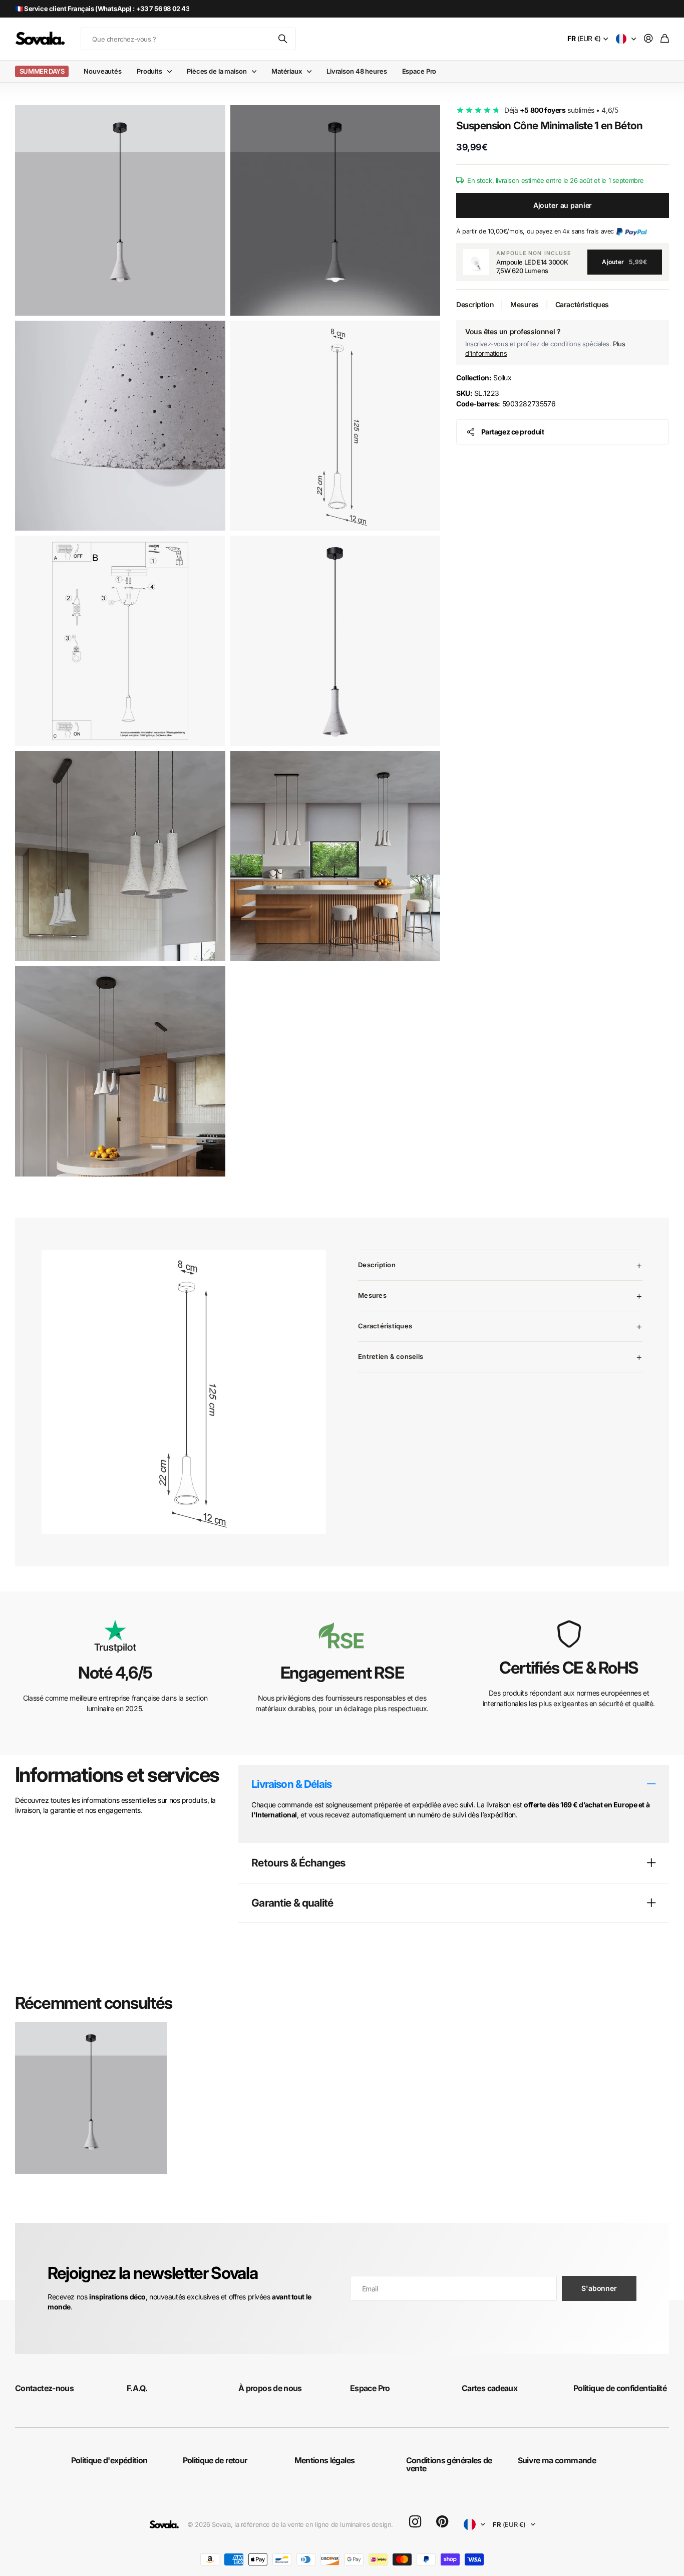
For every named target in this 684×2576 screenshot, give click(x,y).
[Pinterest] (442, 2522)
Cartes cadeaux (489, 2388)
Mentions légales (325, 2460)
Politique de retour (215, 2460)
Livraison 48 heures (357, 71)
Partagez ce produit (513, 432)
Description (475, 304)
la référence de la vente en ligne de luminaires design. (314, 2524)
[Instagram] (415, 2522)
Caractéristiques (582, 304)
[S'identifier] (648, 39)
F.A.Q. (137, 2388)
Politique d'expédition (109, 2460)
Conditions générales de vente (449, 2464)
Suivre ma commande (557, 2460)
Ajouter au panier (563, 205)
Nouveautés (103, 71)
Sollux (484, 378)
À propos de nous (270, 2388)
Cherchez (283, 39)
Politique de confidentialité (620, 2388)
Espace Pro (419, 71)
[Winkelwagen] (665, 39)
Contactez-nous (44, 2388)
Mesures (525, 304)
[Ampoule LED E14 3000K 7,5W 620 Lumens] (476, 262)
